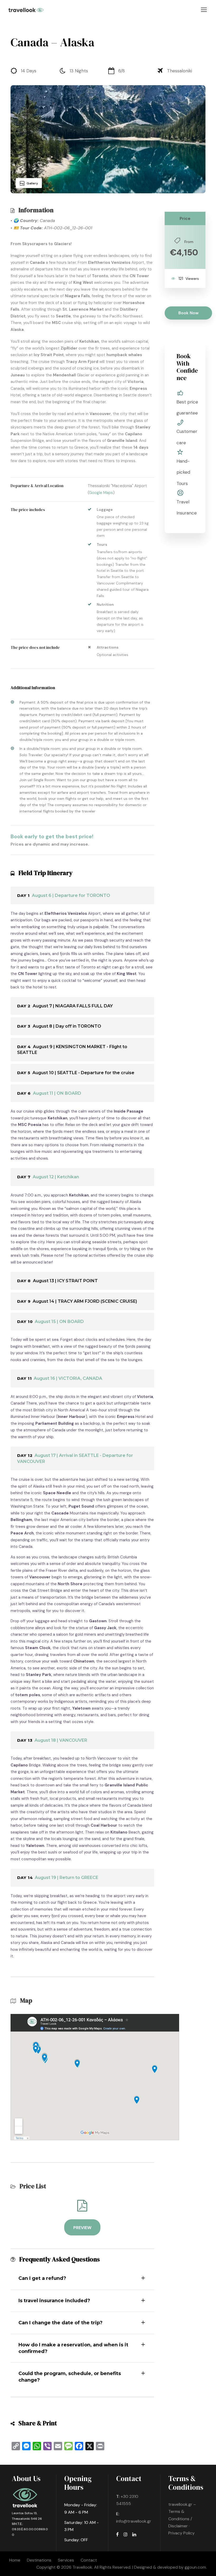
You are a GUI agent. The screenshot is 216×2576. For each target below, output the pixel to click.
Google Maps (101, 493)
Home (15, 2560)
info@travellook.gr (134, 2521)
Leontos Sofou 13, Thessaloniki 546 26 (27, 2516)
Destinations (39, 2560)
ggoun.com (195, 2567)
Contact (89, 2560)
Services (66, 2560)
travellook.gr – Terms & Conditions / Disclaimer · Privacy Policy (182, 2519)
